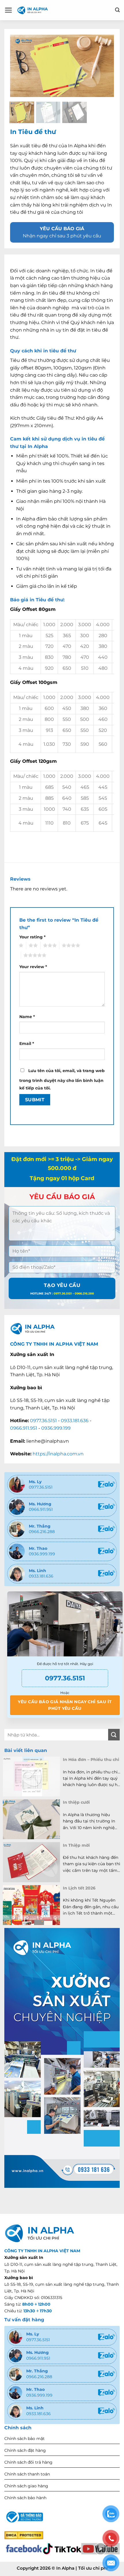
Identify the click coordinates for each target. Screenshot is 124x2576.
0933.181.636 (75, 1421)
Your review (33, 967)
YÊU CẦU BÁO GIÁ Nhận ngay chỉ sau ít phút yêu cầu (65, 1705)
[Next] (97, 66)
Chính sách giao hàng (26, 2486)
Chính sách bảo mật (25, 2439)
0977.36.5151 (43, 1421)
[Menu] (9, 10)
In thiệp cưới (76, 1802)
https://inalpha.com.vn (58, 1454)
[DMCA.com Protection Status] (24, 2535)
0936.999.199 (56, 1428)
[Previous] (27, 66)
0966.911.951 (24, 1428)
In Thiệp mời (76, 1845)
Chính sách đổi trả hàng (28, 2462)
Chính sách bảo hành (25, 2498)
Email (27, 1044)
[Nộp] (114, 1735)
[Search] (117, 10)
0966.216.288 (42, 1532)
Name (27, 1017)
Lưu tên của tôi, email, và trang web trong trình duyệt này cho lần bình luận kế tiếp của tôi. (62, 1079)
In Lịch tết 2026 (79, 1888)
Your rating (32, 937)
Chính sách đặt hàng (25, 2450)
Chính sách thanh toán (27, 2474)
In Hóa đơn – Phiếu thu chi (91, 1760)
